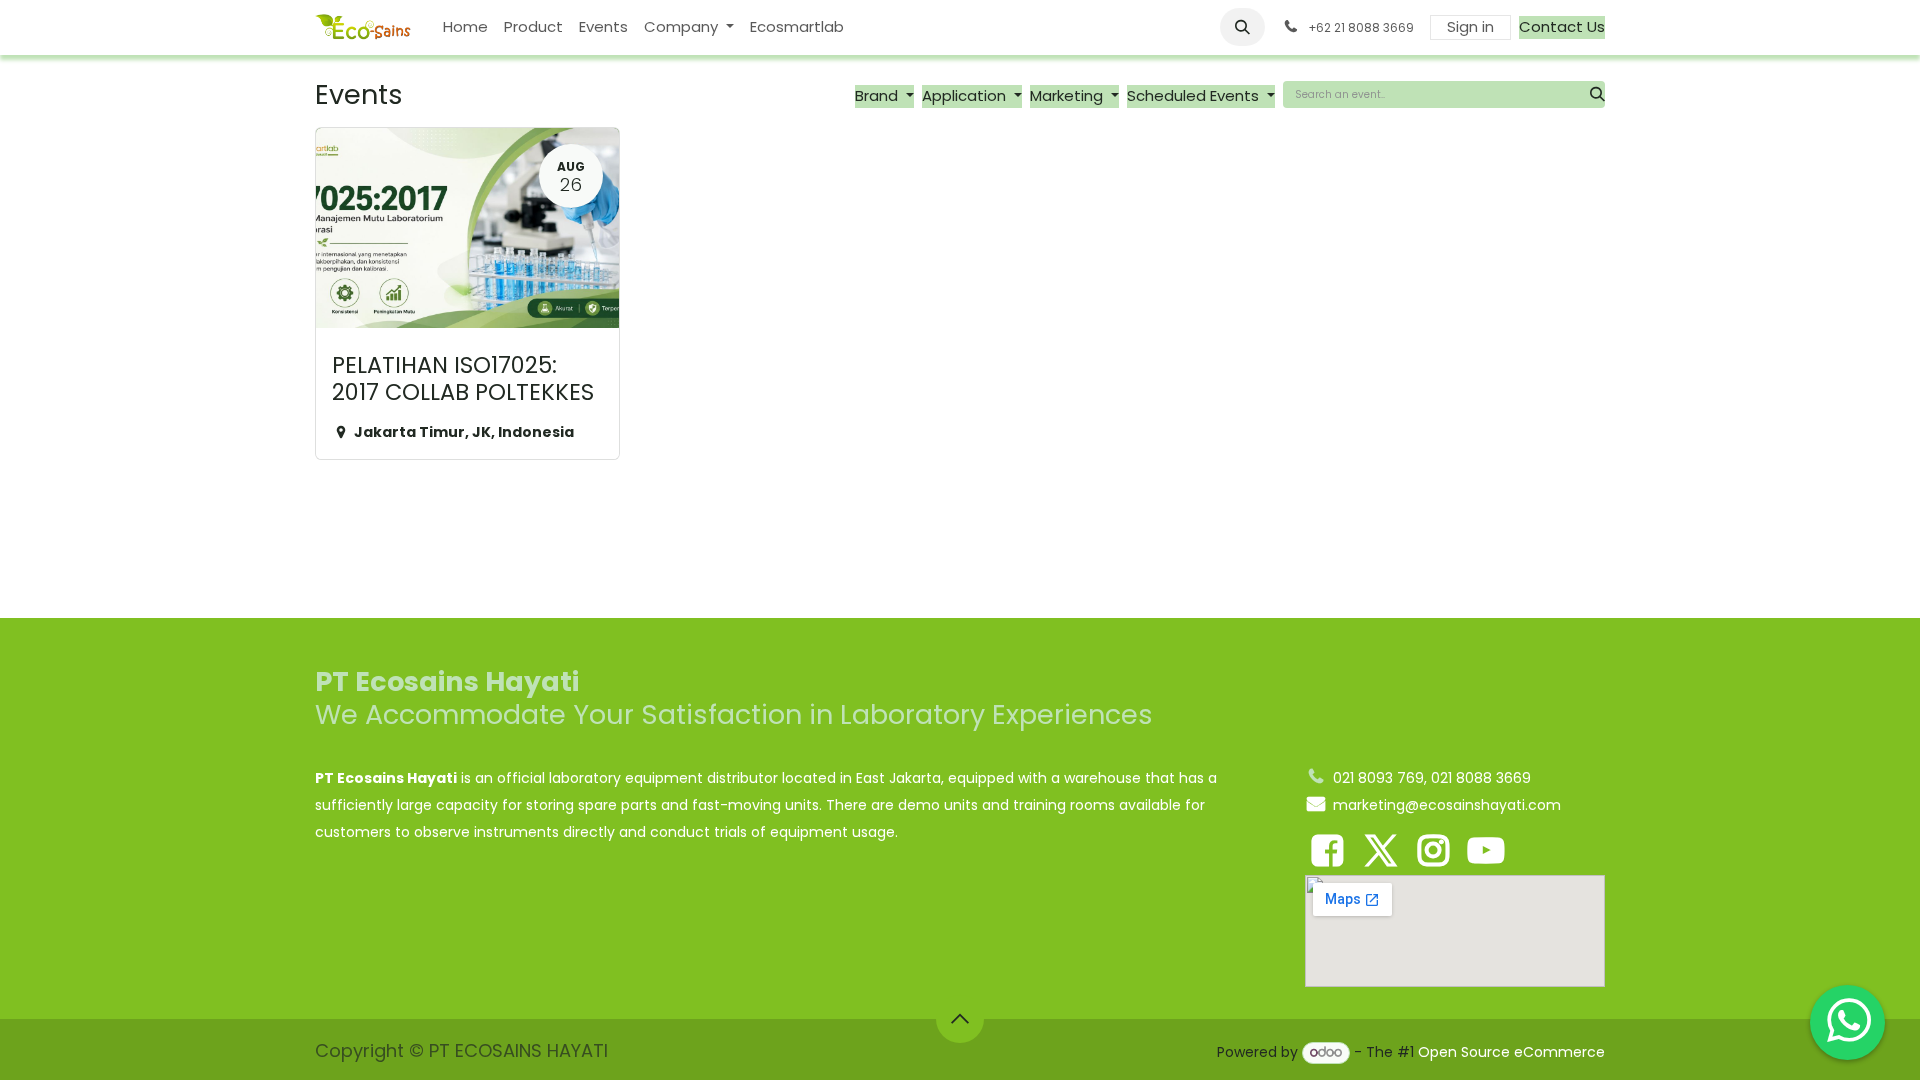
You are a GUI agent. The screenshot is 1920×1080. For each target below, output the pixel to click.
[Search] (1597, 94)
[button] (1243, 27)
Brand (878, 95)
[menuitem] (465, 27)
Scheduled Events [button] (1195, 95)
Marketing (1068, 95)
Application (966, 95)
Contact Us (1562, 26)
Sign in (1470, 26)
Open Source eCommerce (1511, 1052)
